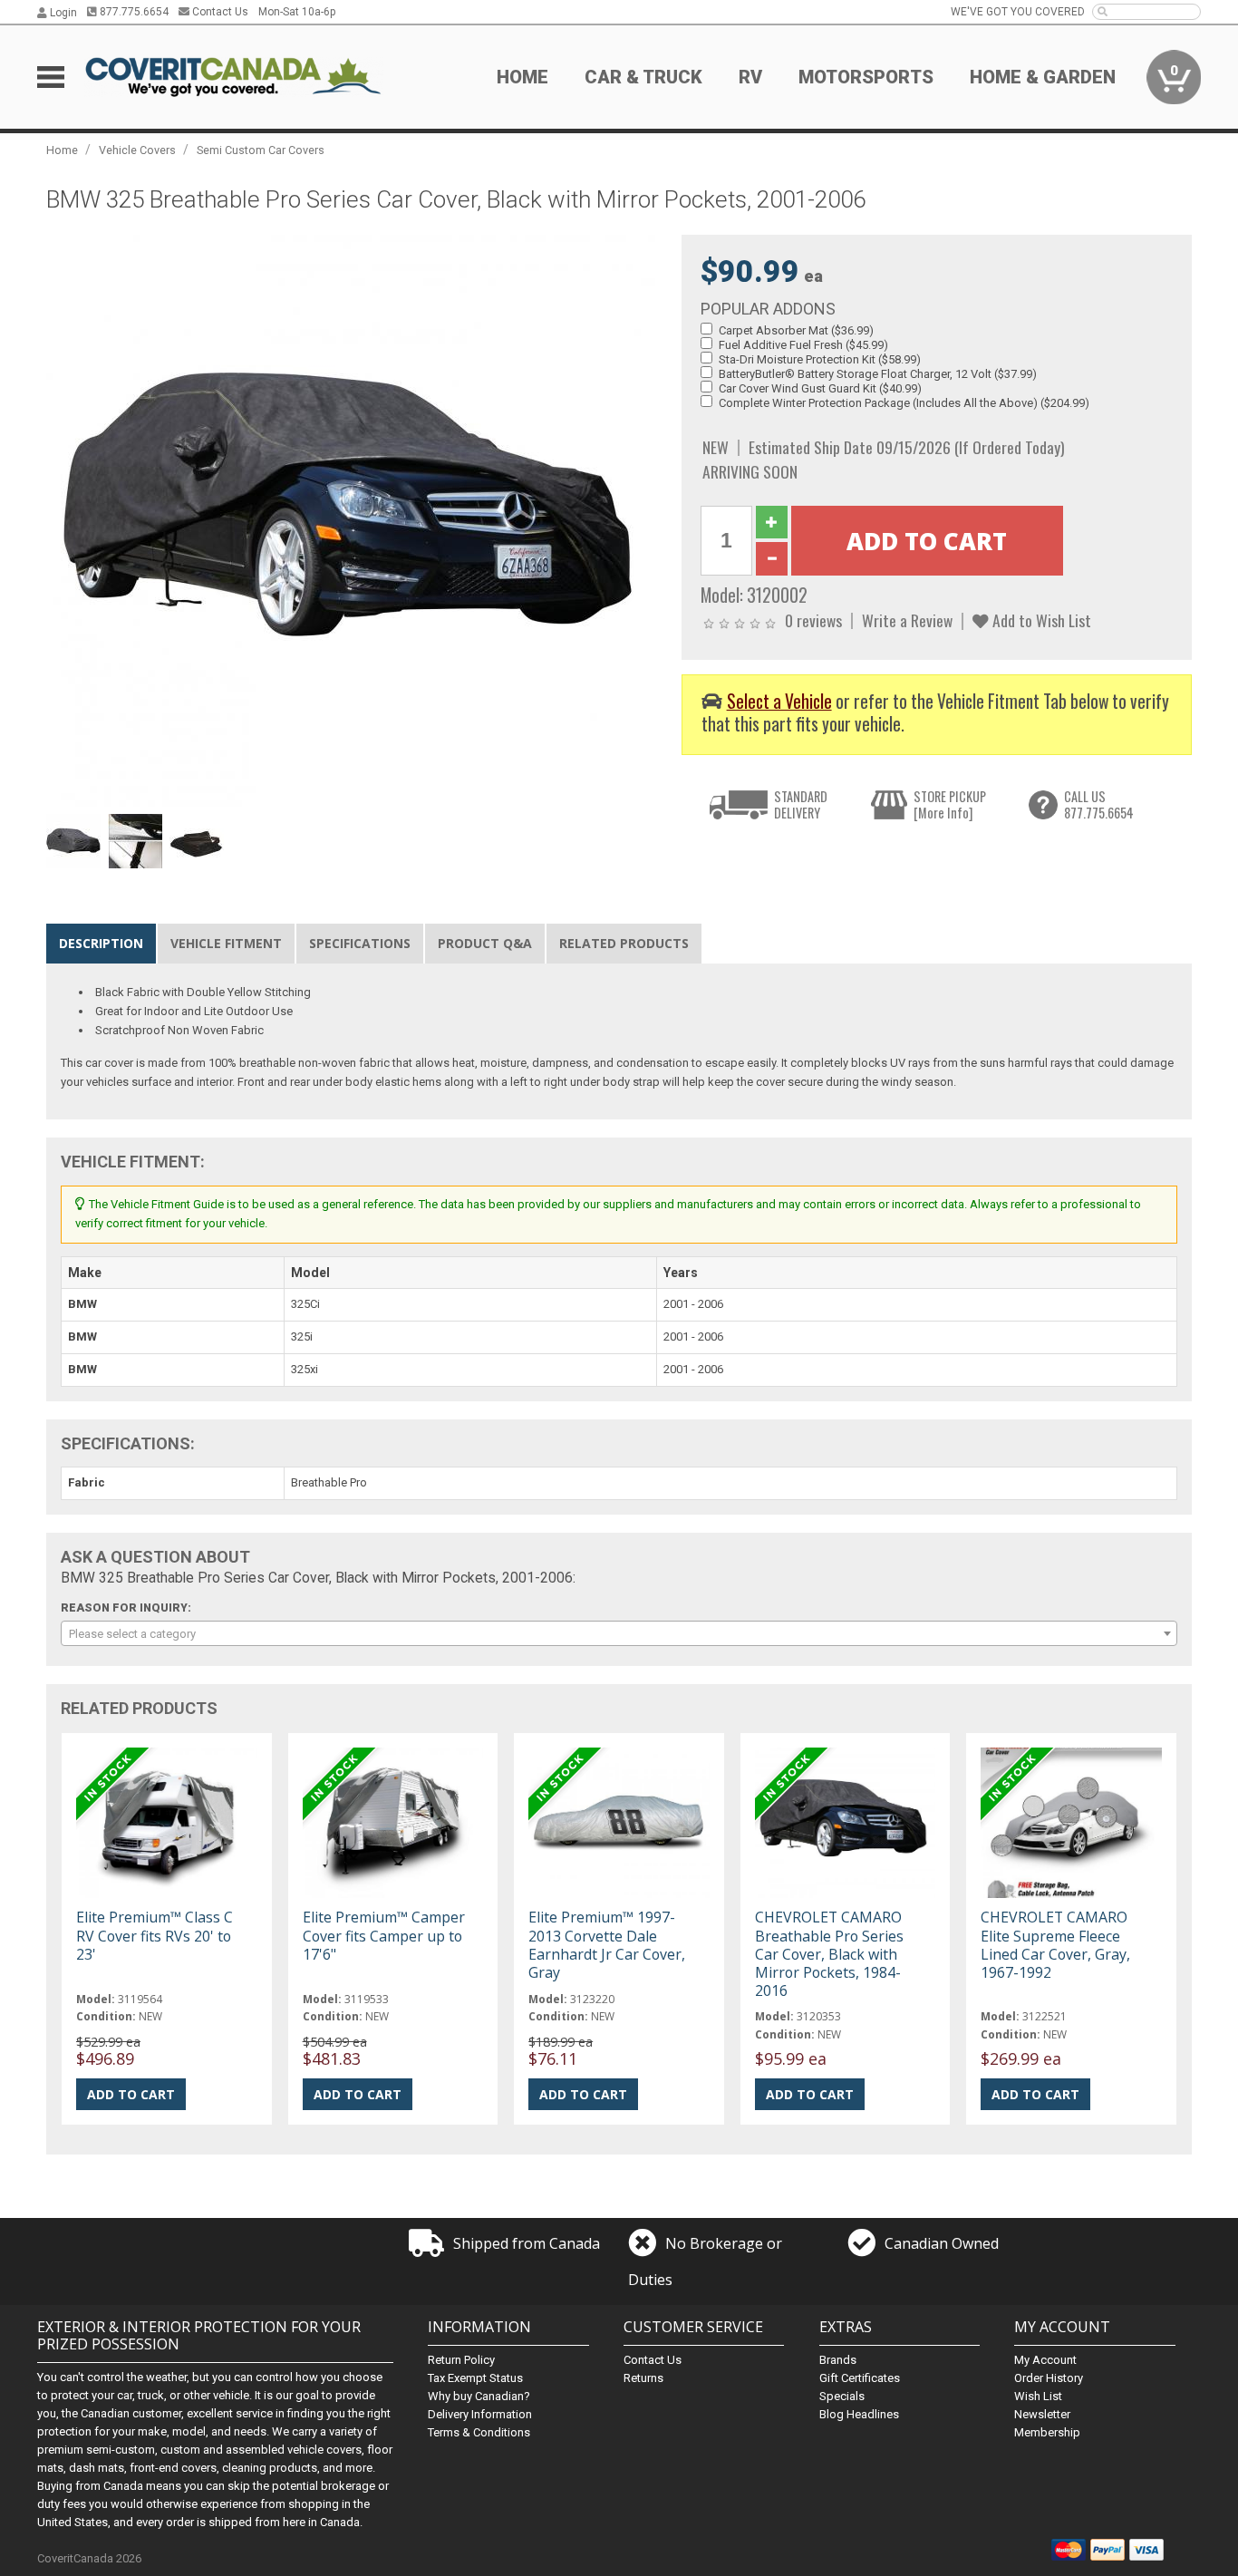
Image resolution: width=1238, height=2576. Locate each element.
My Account (1045, 2360)
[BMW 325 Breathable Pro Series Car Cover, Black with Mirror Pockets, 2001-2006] (354, 520)
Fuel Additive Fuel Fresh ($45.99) (803, 345)
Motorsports (866, 77)
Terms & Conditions (479, 2432)
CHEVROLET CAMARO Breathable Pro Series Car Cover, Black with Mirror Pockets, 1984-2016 (829, 1954)
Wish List (1038, 2396)
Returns (643, 2378)
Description (101, 943)
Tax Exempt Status (475, 2378)
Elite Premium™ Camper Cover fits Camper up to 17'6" (384, 1935)
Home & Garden (1043, 77)
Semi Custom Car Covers (261, 150)
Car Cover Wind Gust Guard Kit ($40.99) (820, 388)
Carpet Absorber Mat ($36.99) (796, 330)
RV (750, 77)
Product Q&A (485, 943)
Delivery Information (480, 2414)
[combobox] (619, 1633)
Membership (1047, 2432)
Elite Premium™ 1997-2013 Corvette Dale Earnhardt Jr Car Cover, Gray (607, 1945)
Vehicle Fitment (226, 943)
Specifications (360, 943)
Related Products (624, 943)
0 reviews (813, 620)
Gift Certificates (860, 2378)
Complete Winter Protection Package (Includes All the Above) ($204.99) (904, 403)
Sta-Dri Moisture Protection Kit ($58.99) (820, 359)
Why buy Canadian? (479, 2396)
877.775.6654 (133, 12)
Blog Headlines (859, 2414)
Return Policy (461, 2360)
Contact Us (219, 12)
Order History (1049, 2378)
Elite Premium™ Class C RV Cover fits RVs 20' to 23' (155, 1935)
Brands (838, 2360)
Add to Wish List (1040, 620)
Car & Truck (643, 77)
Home (522, 77)
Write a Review (907, 620)
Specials (842, 2396)
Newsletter (1042, 2414)
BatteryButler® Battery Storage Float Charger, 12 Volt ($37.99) (878, 374)
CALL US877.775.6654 (1099, 804)
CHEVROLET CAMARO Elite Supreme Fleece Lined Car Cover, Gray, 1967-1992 (1055, 1945)
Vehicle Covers (137, 150)
